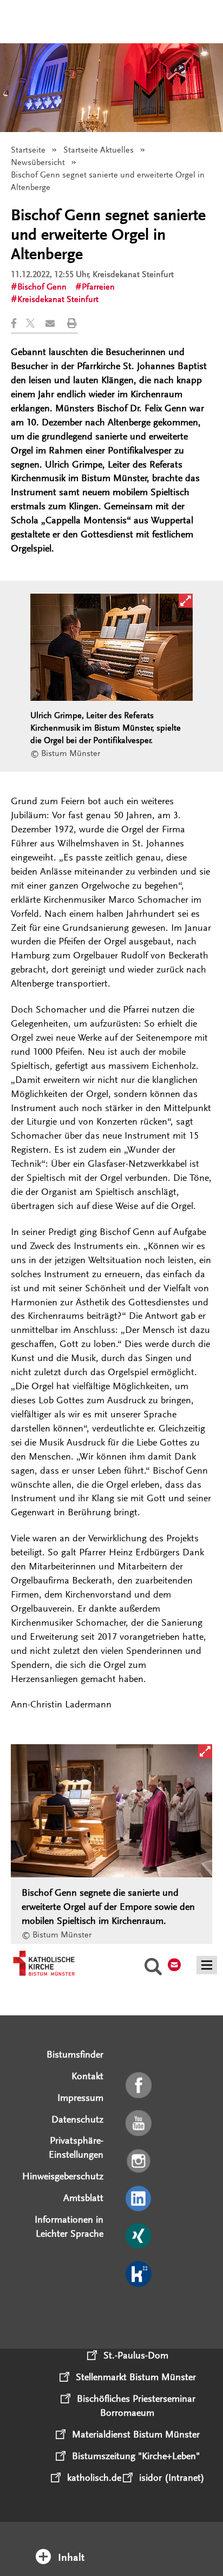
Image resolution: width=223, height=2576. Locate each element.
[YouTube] (139, 2124)
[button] (18, 323)
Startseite (28, 150)
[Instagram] (139, 2161)
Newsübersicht (38, 162)
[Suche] (153, 1968)
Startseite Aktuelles (99, 150)
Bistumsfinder (75, 2054)
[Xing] (139, 2237)
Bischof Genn (42, 287)
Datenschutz (77, 2119)
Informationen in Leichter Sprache (69, 2226)
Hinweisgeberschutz (63, 2176)
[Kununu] (139, 2275)
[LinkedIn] (139, 2199)
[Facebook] (139, 2086)
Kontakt (87, 2076)
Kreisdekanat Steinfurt (58, 299)
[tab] (112, 2543)
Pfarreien (98, 287)
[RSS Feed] (139, 2312)
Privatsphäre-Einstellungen (76, 2147)
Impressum (80, 2098)
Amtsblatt (83, 2198)
